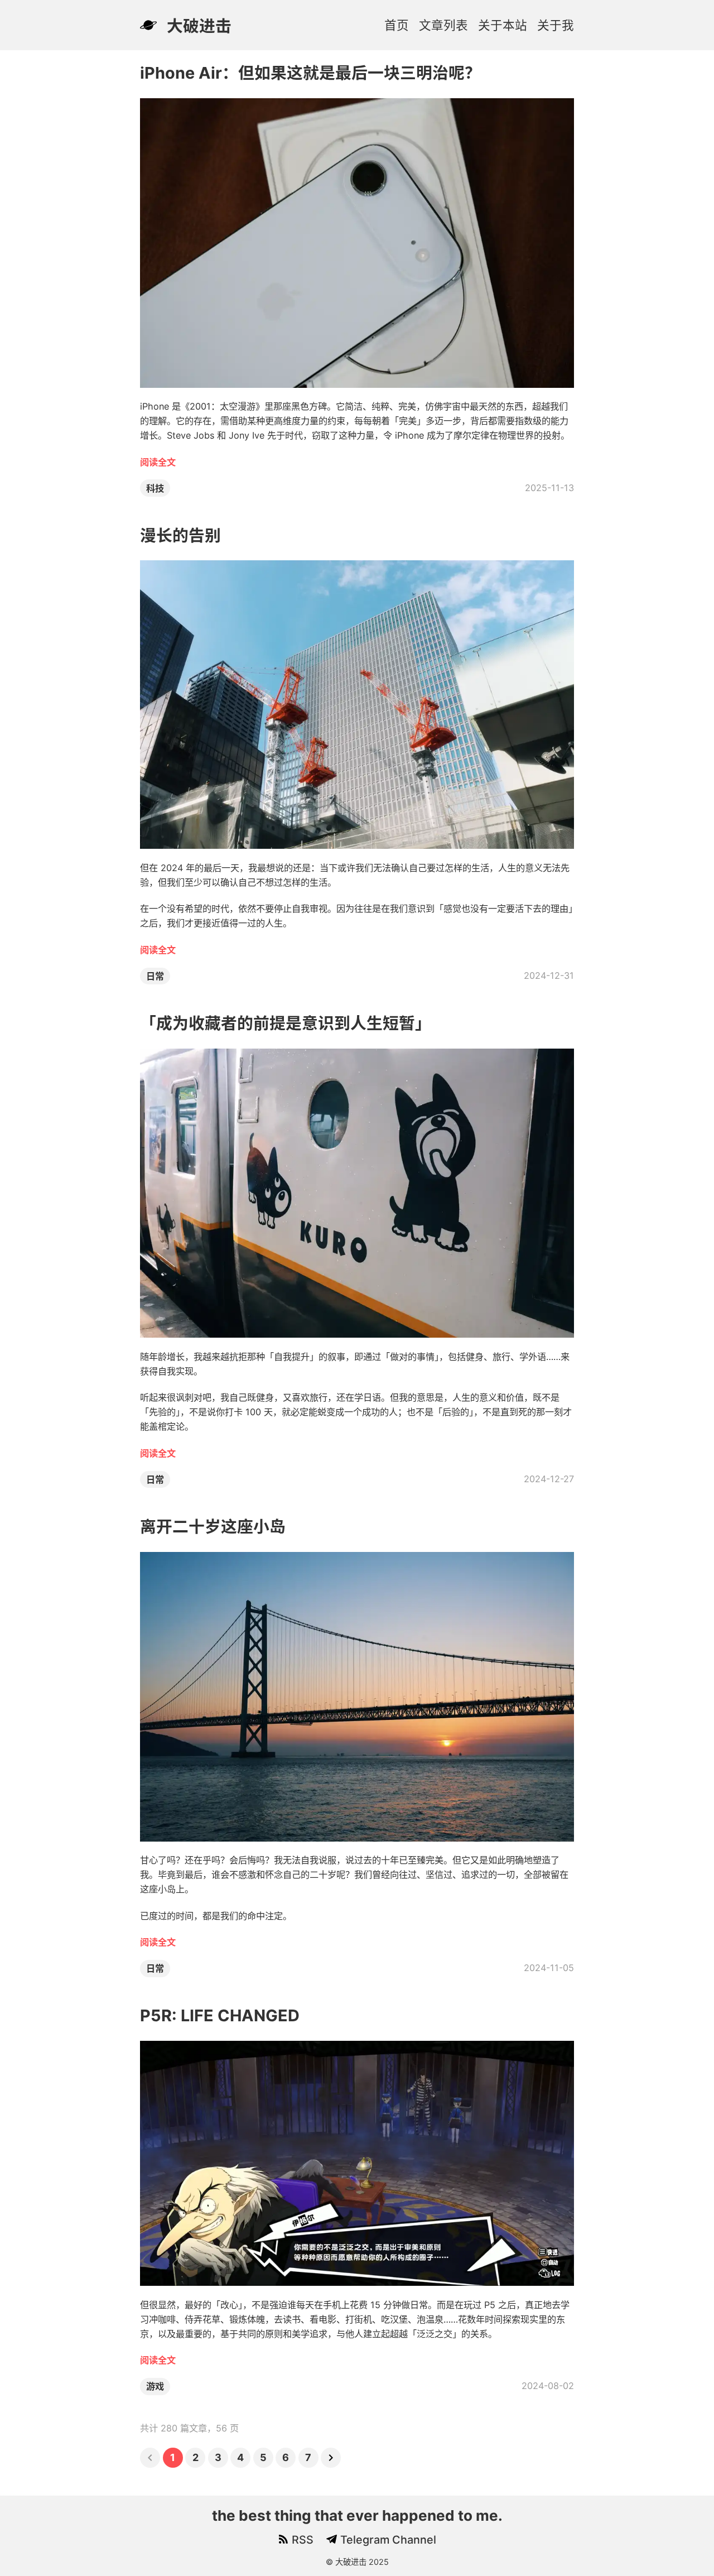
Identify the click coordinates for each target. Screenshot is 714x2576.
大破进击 (199, 26)
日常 (155, 976)
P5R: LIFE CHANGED (220, 2015)
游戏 (155, 2386)
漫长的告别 (180, 535)
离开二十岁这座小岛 (213, 1527)
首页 (397, 25)
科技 (155, 488)
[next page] (331, 2458)
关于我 (556, 25)
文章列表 (443, 25)
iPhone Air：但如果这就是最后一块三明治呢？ (310, 73)
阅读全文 (158, 462)
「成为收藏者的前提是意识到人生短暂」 (286, 1023)
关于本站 (503, 25)
